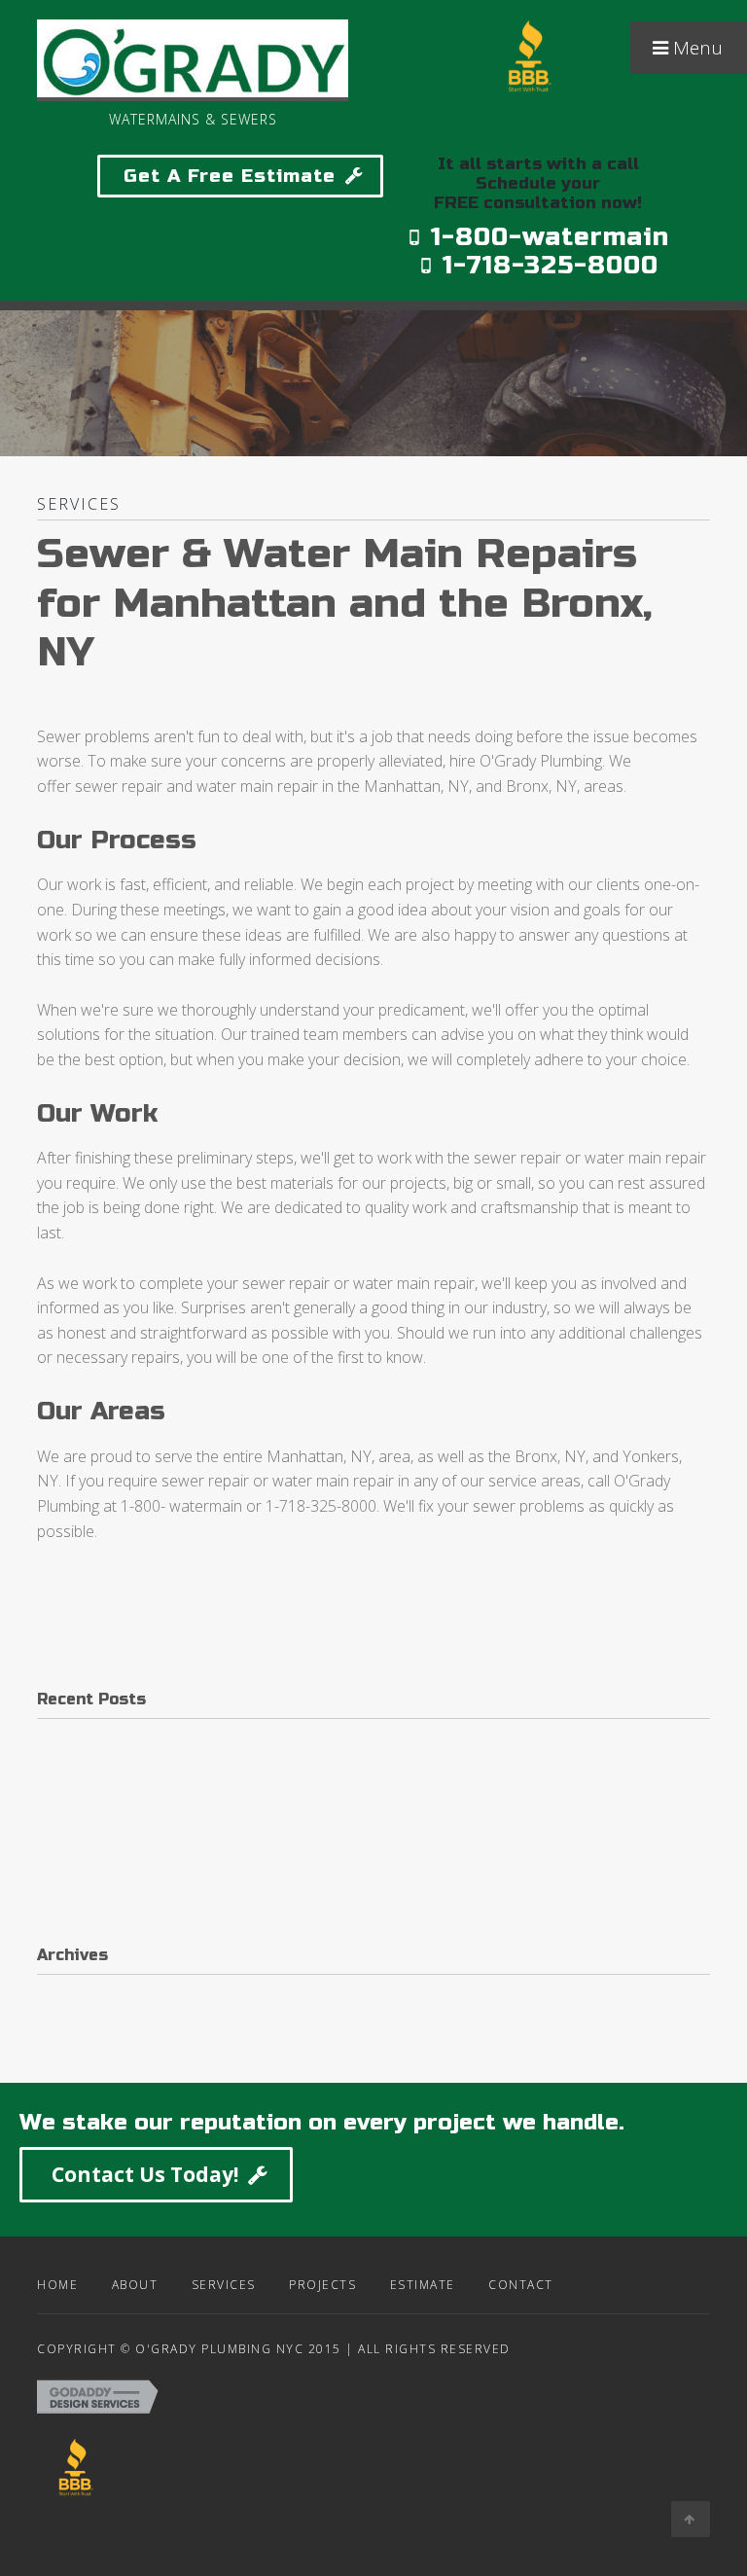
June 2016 (71, 1996)
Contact (521, 2285)
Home (57, 2285)
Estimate (423, 2285)
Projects (322, 2285)
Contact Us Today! (145, 2174)
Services (224, 2285)
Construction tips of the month (142, 1874)
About (135, 2285)
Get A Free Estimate (230, 176)
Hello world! (78, 1740)
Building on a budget (107, 1830)
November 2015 (93, 2040)
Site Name (530, 118)
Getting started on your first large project (178, 1785)
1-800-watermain (546, 237)
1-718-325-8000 (546, 265)
